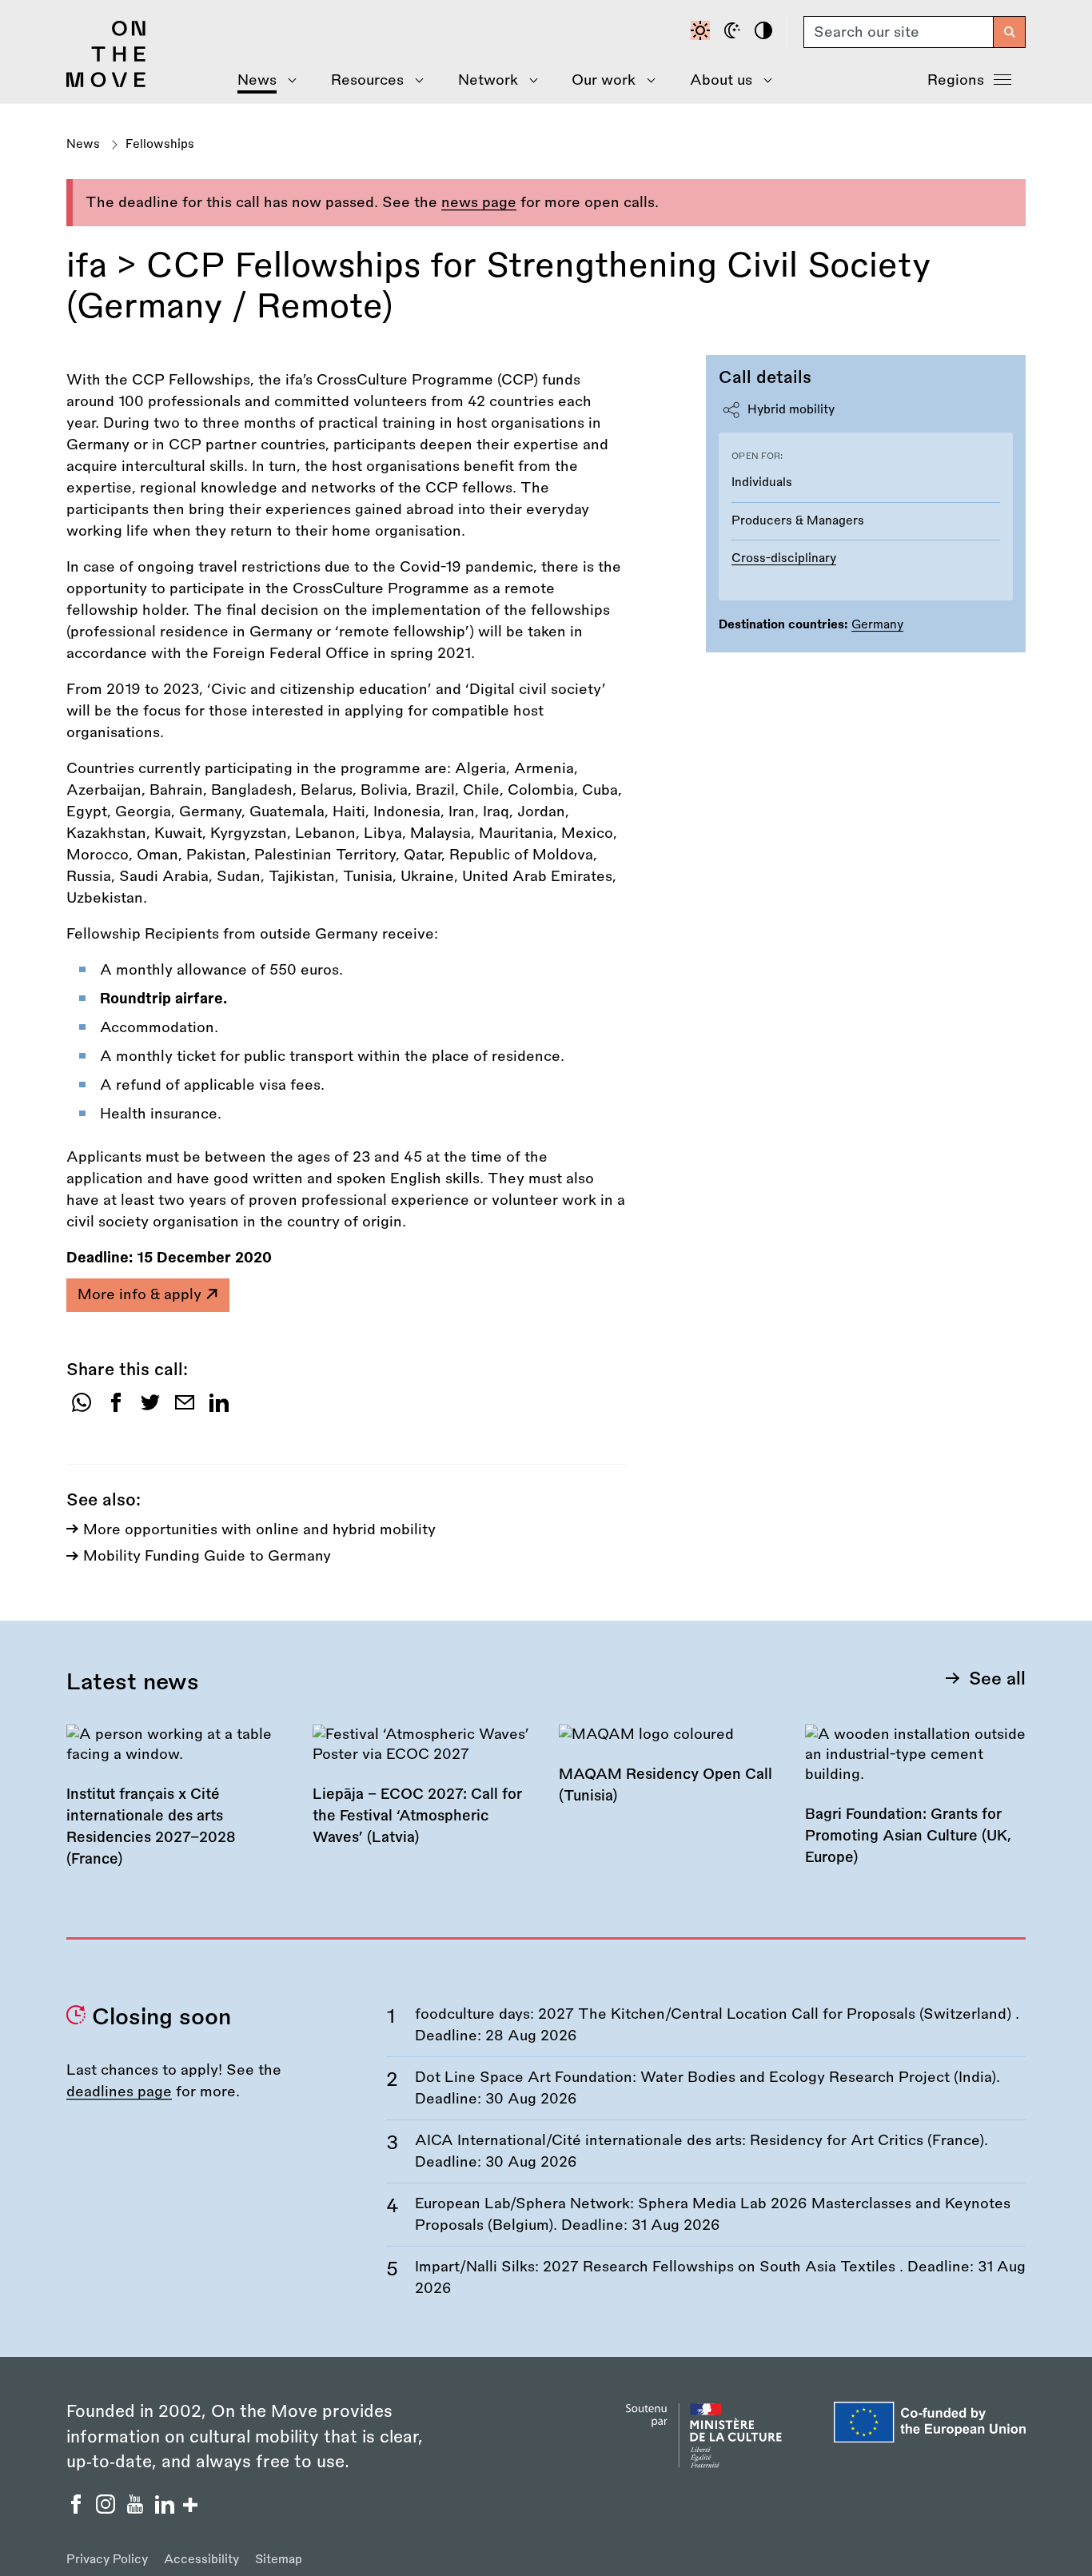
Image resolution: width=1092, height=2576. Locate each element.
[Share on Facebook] (116, 1408)
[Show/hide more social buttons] (190, 2507)
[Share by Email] (185, 1408)
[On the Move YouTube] (137, 2509)
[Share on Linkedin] (219, 1408)
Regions (956, 80)
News (83, 144)
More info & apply (141, 1294)
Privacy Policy (107, 2560)
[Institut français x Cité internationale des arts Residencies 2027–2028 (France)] (177, 1807)
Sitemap (279, 2560)
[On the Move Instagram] (108, 2509)
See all (997, 1679)
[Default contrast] (703, 32)
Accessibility (201, 2560)
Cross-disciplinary (784, 558)
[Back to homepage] (106, 83)
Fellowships (160, 144)
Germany (877, 625)
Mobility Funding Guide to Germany (207, 1556)
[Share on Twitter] (150, 1408)
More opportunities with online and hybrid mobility (259, 1529)
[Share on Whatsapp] (82, 1408)
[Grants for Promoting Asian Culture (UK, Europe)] (915, 1806)
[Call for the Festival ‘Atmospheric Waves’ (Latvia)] (423, 1796)
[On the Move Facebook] (78, 2509)
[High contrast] (766, 32)
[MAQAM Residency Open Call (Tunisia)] (669, 1775)
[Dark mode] (735, 32)
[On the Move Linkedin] (167, 2509)
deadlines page (119, 2092)
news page (479, 202)
